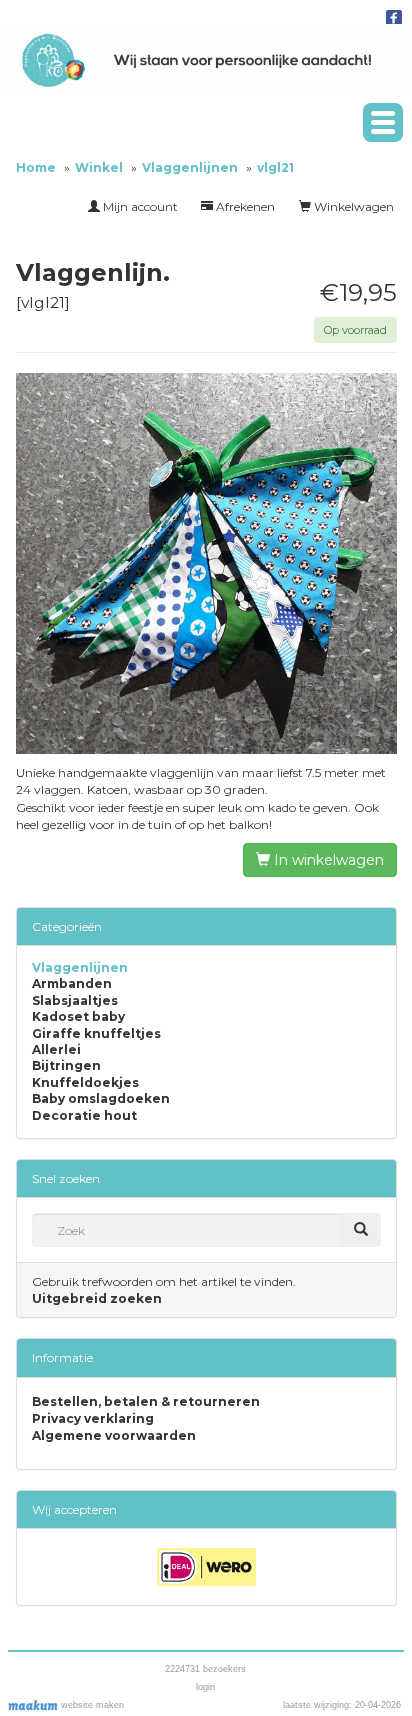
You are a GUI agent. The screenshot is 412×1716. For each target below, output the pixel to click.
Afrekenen (244, 206)
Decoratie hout (84, 1116)
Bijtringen (66, 1066)
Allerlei (56, 1050)
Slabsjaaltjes (75, 1001)
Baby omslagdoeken (101, 1099)
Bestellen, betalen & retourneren (146, 1401)
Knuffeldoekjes (85, 1083)
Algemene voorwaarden (114, 1435)
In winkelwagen (327, 860)
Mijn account (139, 206)
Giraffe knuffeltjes (96, 1034)
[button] (383, 122)
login (205, 1687)
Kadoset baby (78, 1017)
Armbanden (72, 984)
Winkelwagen (352, 206)
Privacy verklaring (93, 1418)
